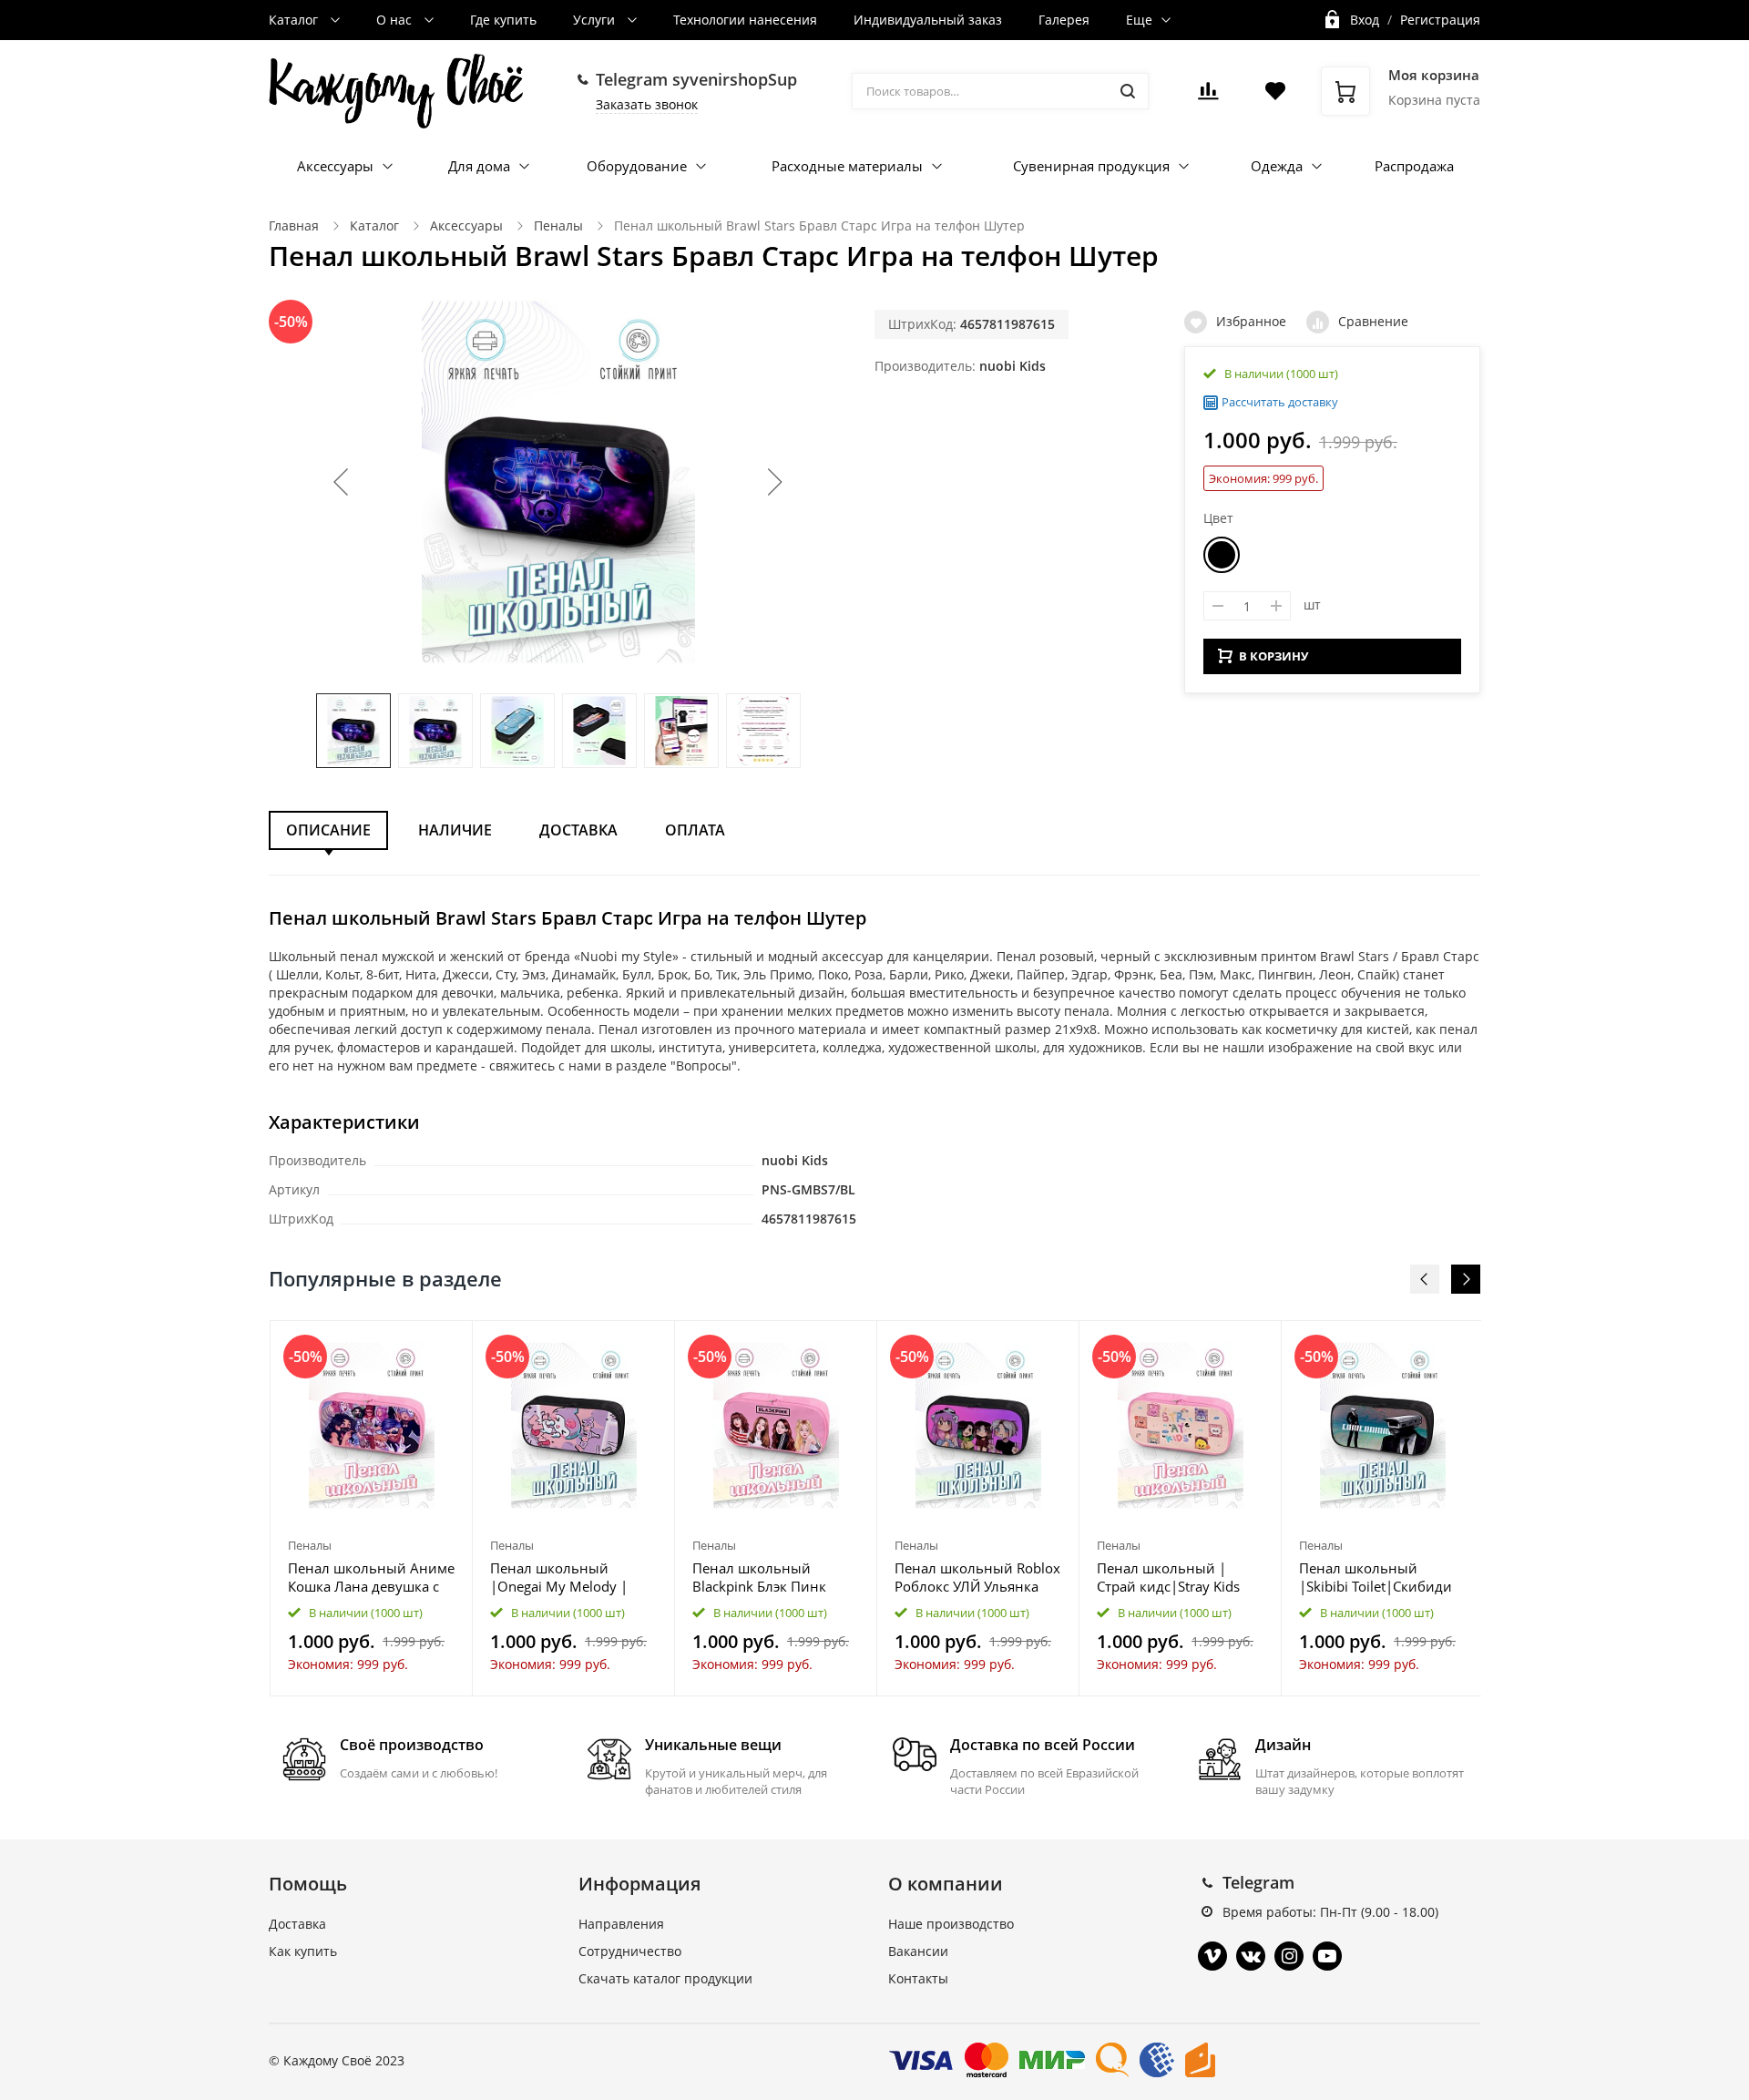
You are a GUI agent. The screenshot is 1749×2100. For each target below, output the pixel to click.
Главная (294, 225)
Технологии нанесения (745, 20)
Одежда (1277, 166)
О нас (396, 20)
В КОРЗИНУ (1273, 656)
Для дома (479, 166)
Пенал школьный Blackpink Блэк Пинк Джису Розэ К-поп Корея (772, 1577)
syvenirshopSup (735, 79)
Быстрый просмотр (372, 1425)
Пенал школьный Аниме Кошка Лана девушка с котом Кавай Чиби (371, 1577)
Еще (1139, 20)
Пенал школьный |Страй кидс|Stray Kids (1168, 1577)
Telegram (1258, 1882)
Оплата (695, 830)
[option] (372, 1508)
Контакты (918, 1978)
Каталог (295, 20)
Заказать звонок (647, 104)
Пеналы (558, 225)
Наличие (455, 830)
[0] (1208, 96)
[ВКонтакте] (1251, 1956)
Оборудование (637, 166)
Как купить (303, 1951)
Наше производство (951, 1924)
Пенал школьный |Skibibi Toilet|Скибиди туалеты (1376, 1577)
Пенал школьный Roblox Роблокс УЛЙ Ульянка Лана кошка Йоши (977, 1577)
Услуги (596, 20)
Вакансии (918, 1951)
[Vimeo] (1212, 1956)
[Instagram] (1289, 1956)
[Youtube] (1327, 1956)
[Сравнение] (448, 1344)
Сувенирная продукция (1091, 166)
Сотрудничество (630, 1951)
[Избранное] (414, 1344)
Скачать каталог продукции (665, 1978)
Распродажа (1414, 166)
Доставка (578, 830)
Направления (621, 1924)
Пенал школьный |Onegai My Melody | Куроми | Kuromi (559, 1577)
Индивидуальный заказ (928, 20)
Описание (328, 830)
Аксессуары (335, 166)
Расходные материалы (847, 166)
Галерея (1064, 20)
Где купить (503, 20)
